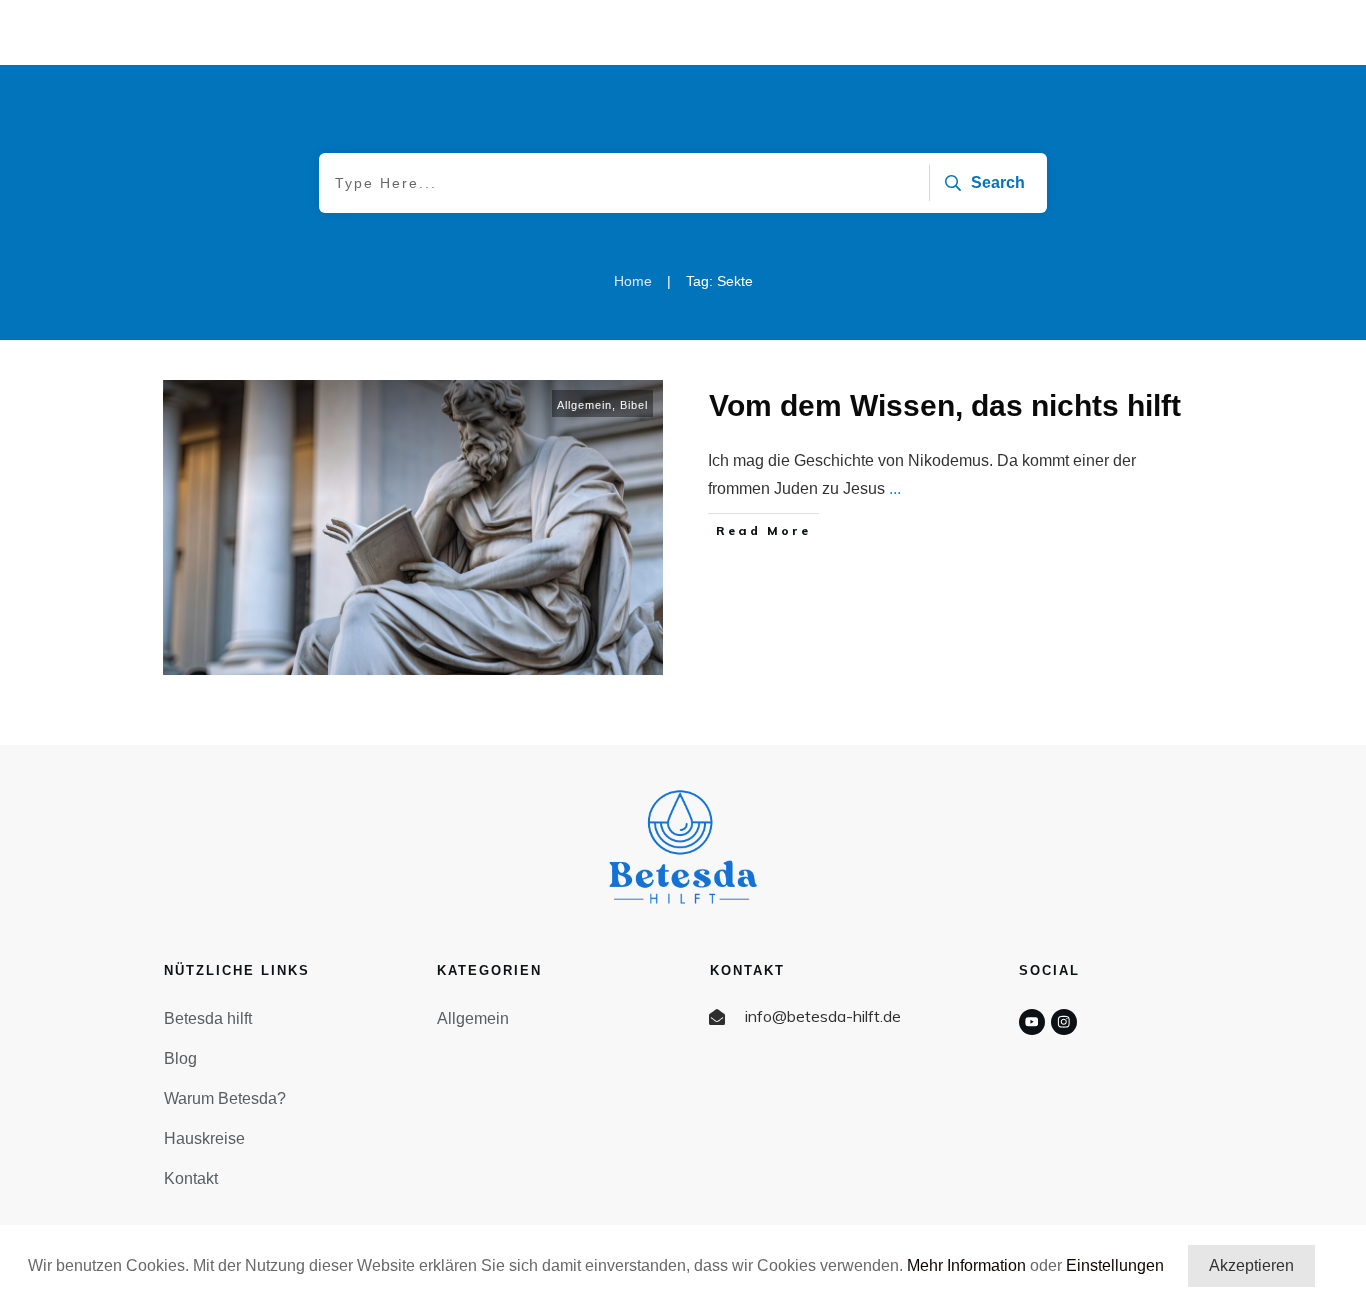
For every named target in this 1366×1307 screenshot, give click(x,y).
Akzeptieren (1251, 1265)
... (895, 488)
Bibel (634, 405)
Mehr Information (966, 1265)
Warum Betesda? (225, 1098)
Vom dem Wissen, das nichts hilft (945, 405)
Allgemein (584, 405)
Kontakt (191, 1178)
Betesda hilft (208, 1018)
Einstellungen (1115, 1265)
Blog (180, 1058)
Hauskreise (204, 1138)
